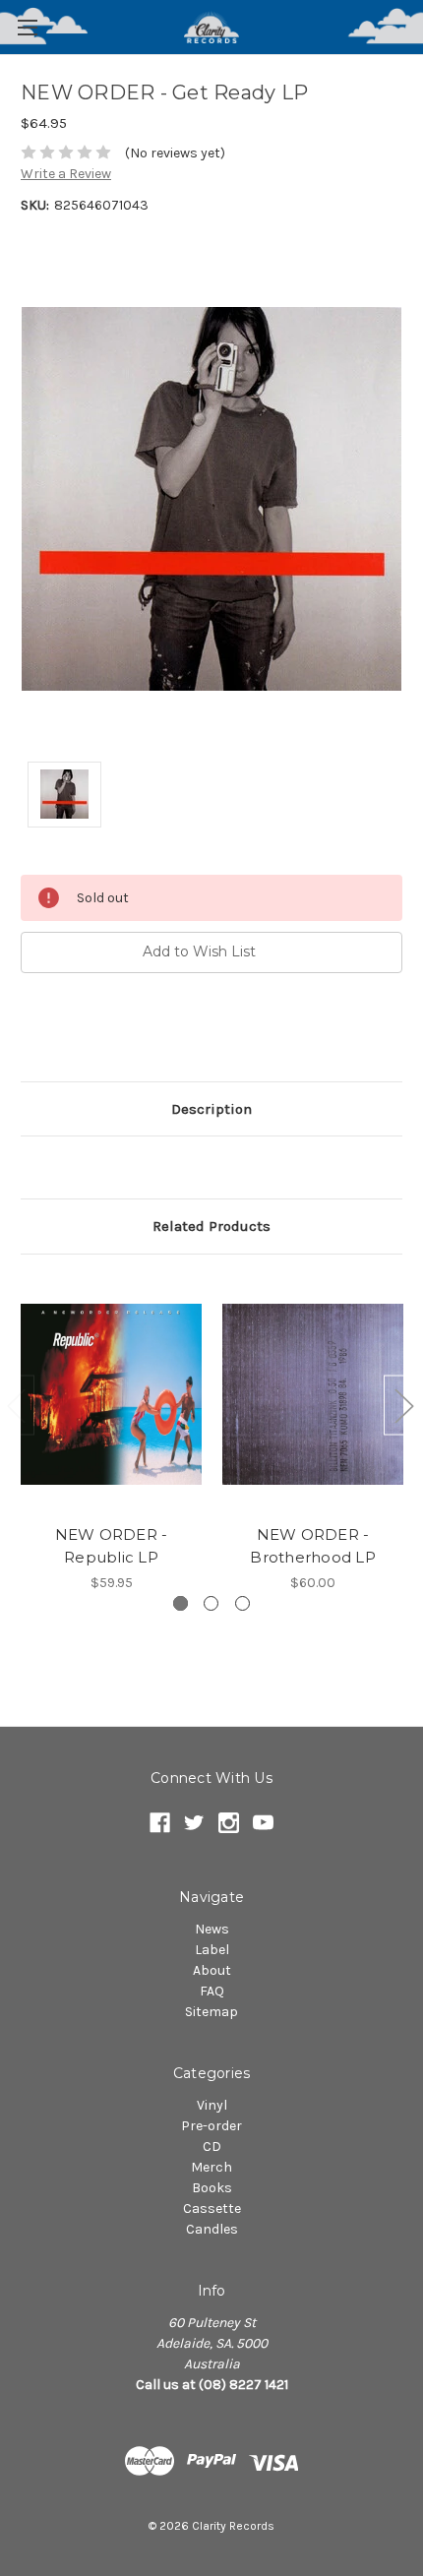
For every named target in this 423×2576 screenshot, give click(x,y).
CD (212, 2147)
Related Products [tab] (211, 1226)
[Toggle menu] (27, 27)
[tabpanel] (112, 1434)
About (212, 1970)
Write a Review (66, 174)
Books (212, 2188)
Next (403, 1405)
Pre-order (211, 2126)
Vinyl (212, 2105)
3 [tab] (242, 1603)
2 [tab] (211, 1603)
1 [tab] (181, 1603)
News (212, 1929)
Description (211, 1109)
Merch (211, 2167)
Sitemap (211, 2012)
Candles (212, 2229)
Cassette (212, 2208)
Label (212, 1950)
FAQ (212, 1991)
